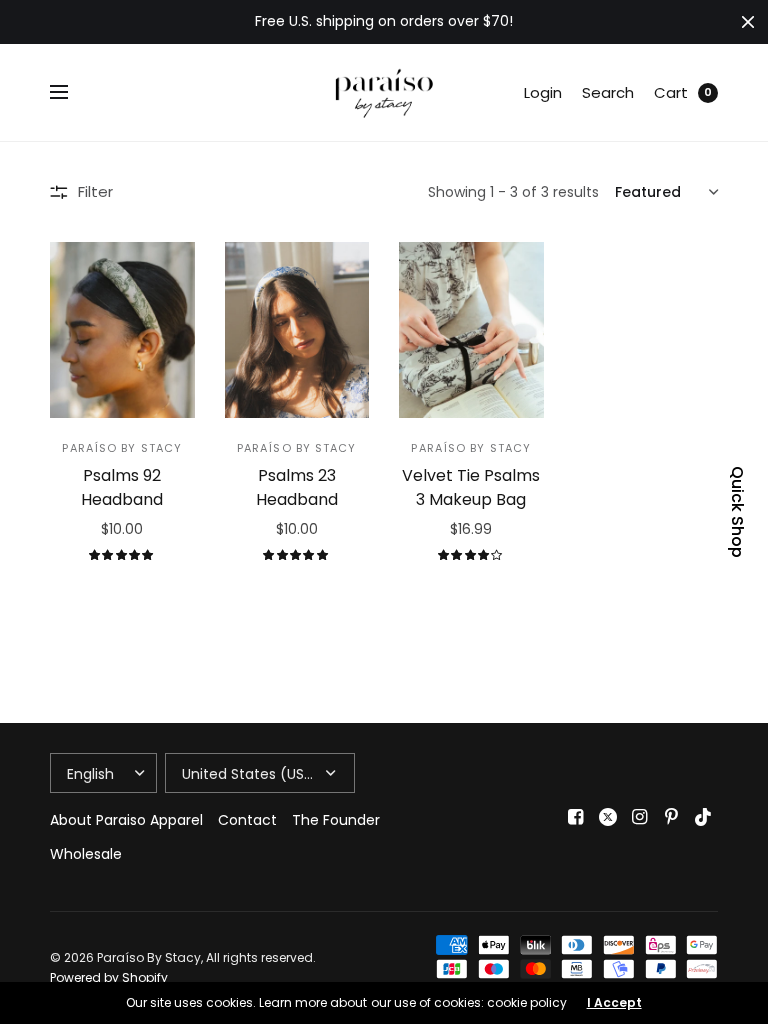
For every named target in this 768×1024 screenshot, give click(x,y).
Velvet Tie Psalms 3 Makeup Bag (471, 487)
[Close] (748, 22)
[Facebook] (576, 817)
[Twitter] (608, 817)
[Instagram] (640, 817)
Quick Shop (737, 512)
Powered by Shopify (109, 977)
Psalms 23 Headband (297, 487)
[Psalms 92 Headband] (122, 330)
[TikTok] (704, 817)
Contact (247, 820)
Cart (671, 92)
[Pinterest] (672, 817)
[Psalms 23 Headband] (297, 330)
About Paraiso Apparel (126, 820)
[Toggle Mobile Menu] (72, 93)
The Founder (336, 820)
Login (543, 92)
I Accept (614, 1003)
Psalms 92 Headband (122, 487)
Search (608, 92)
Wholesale (86, 854)
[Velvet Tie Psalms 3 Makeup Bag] (471, 330)
